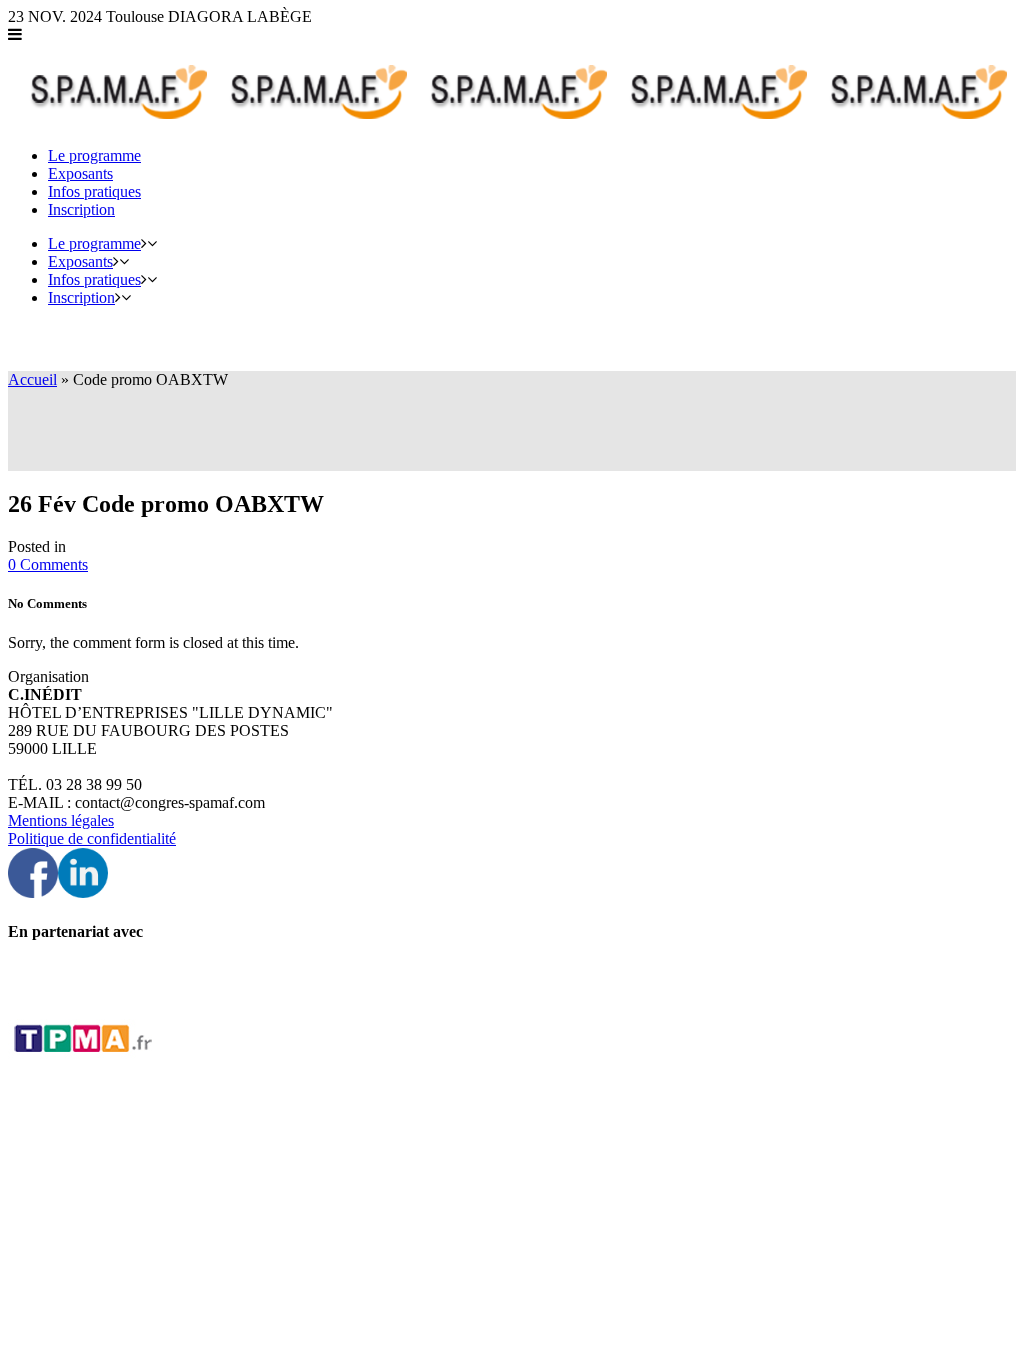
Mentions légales (61, 820)
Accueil (32, 379)
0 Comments (48, 564)
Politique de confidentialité (92, 838)
